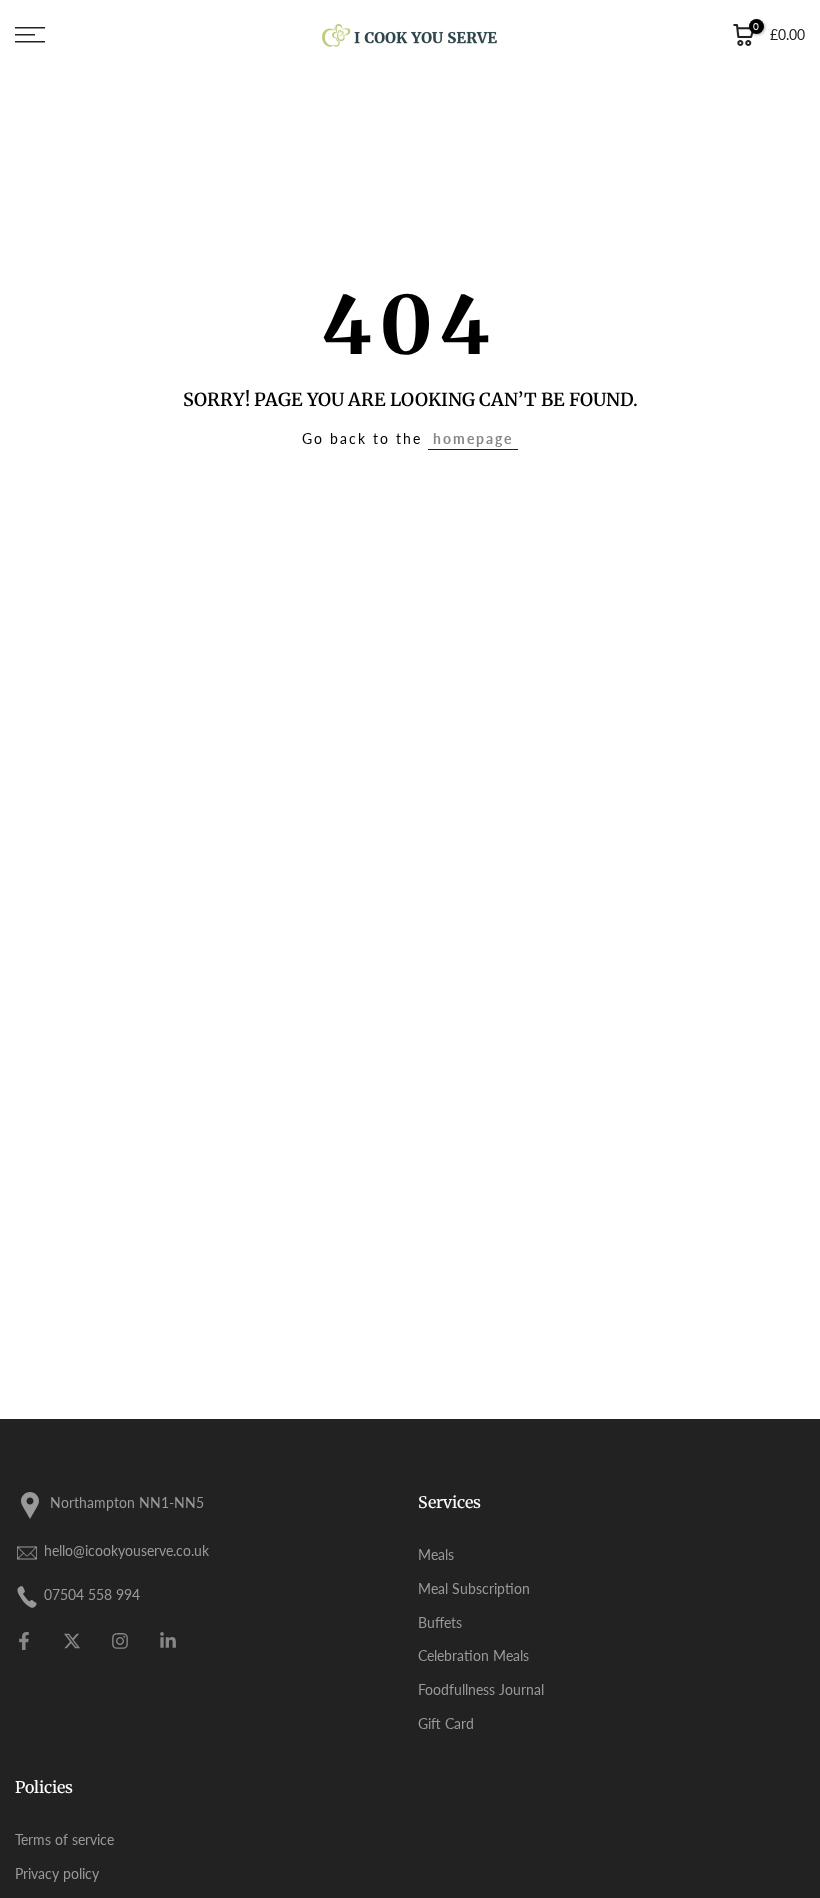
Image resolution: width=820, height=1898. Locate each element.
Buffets (440, 1622)
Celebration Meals (473, 1655)
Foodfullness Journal (481, 1689)
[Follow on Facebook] (24, 1641)
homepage (473, 438)
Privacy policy (57, 1873)
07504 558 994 (92, 1594)
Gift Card (446, 1723)
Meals (436, 1554)
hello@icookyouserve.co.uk (126, 1550)
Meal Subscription (474, 1588)
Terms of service (64, 1839)
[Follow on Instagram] (120, 1641)
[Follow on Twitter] (72, 1641)
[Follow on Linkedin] (168, 1641)
